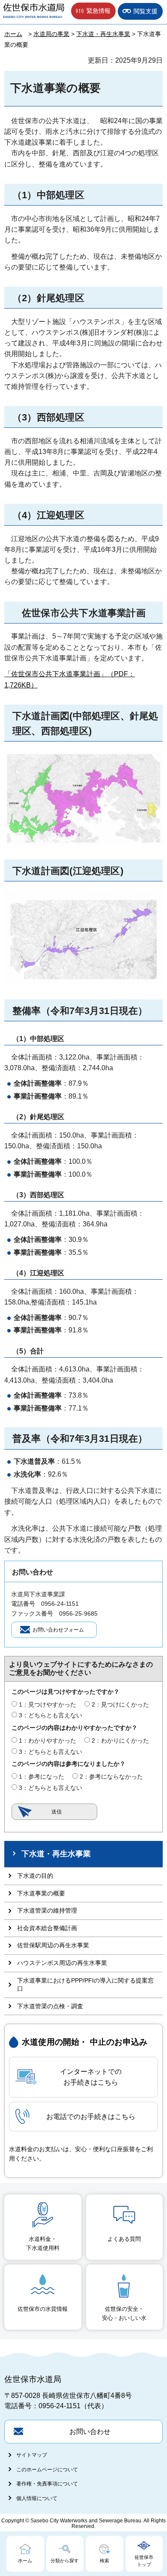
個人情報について (37, 2498)
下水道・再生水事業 (103, 34)
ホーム (13, 34)
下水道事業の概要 (41, 1893)
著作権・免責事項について (47, 2484)
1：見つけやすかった (48, 1704)
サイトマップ (32, 2455)
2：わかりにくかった (120, 1741)
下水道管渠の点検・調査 (50, 2006)
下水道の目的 (35, 1876)
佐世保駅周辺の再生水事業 (53, 1945)
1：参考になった (42, 1777)
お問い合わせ (90, 2432)
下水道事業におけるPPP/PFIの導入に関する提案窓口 (85, 1985)
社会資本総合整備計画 (47, 1928)
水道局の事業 (51, 34)
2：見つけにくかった (120, 1704)
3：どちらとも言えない (51, 1715)
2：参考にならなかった (111, 1777)
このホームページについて (47, 2470)
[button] (93, 11)
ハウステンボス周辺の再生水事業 (62, 1963)
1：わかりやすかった (48, 1741)
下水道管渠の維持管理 (47, 1910)
